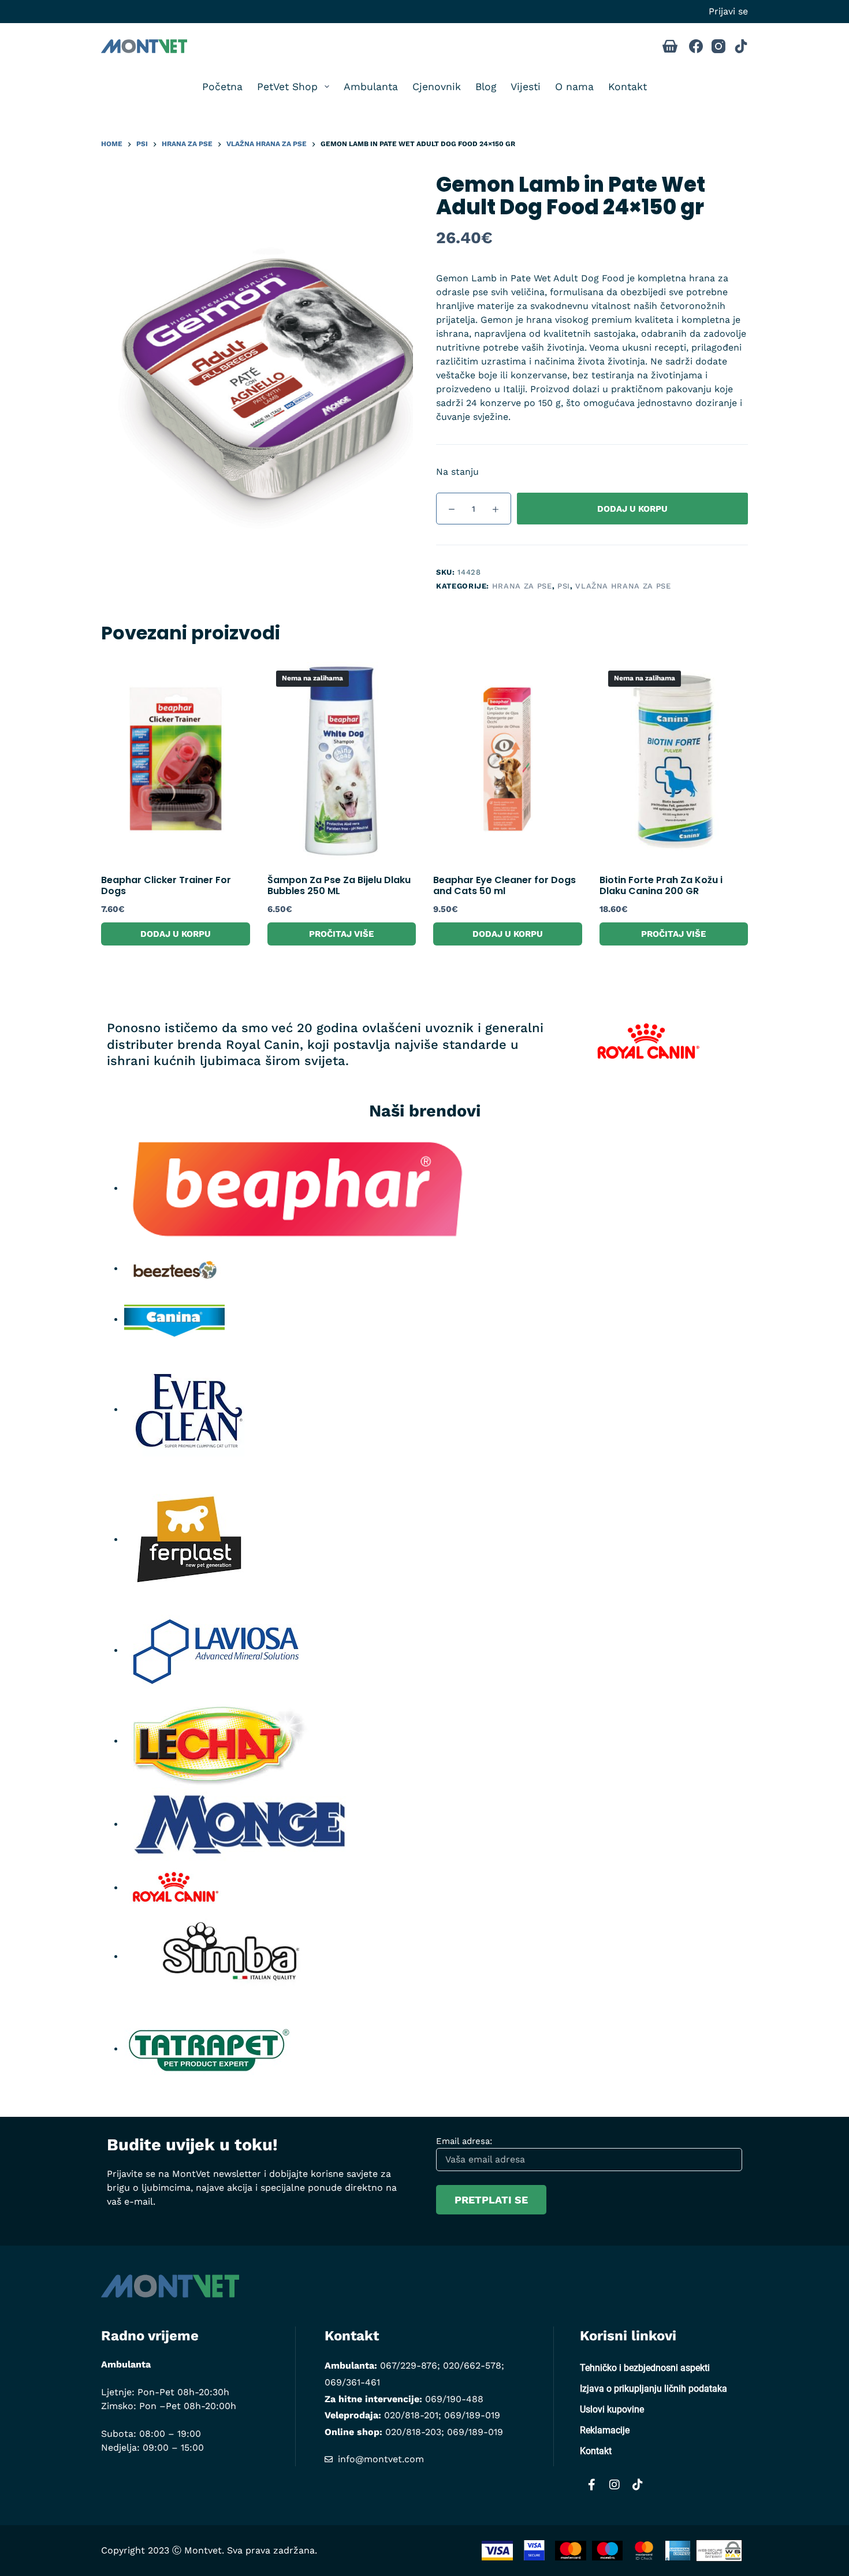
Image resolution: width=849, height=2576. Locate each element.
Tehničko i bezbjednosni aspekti (645, 2368)
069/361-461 (352, 2382)
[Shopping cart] (670, 46)
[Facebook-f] (591, 2485)
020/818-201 (411, 2415)
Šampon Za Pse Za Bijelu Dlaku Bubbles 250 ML (339, 885)
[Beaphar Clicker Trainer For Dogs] (176, 761)
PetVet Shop (287, 87)
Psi (564, 586)
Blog (486, 87)
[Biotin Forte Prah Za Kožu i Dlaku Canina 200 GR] (674, 761)
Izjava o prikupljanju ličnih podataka (653, 2389)
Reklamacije (605, 2430)
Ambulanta (371, 87)
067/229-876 (409, 2365)
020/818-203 (413, 2432)
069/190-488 (454, 2399)
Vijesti (526, 87)
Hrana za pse (522, 586)
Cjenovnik (437, 87)
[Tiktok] (638, 2485)
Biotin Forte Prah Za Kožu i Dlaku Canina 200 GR (661, 885)
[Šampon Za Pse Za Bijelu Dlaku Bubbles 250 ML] (342, 761)
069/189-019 (472, 2415)
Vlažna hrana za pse (623, 586)
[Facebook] (696, 46)
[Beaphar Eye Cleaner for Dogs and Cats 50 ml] (508, 761)
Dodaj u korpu (632, 509)
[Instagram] (718, 46)
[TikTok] (741, 46)
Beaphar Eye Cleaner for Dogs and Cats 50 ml (504, 885)
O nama (574, 87)
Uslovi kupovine (612, 2409)
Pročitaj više (341, 934)
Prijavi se (728, 11)
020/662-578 (472, 2365)
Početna (222, 87)
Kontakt (628, 87)
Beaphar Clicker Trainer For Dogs (166, 885)
